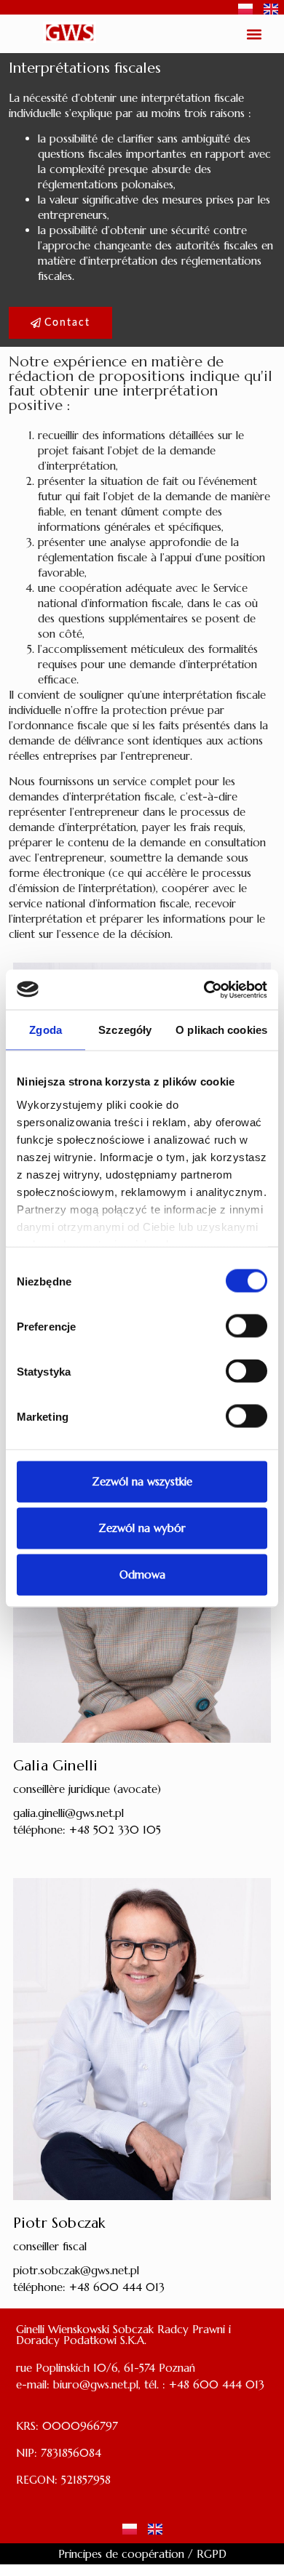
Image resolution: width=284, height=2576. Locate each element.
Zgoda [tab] (46, 1030)
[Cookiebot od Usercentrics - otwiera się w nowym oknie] (204, 990)
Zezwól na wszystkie (142, 1481)
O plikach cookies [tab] (221, 1030)
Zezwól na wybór (142, 1528)
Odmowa (142, 1574)
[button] (255, 34)
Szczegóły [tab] (125, 1030)
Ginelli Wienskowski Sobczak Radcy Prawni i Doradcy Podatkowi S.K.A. (123, 2335)
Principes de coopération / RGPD (142, 2554)
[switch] (246, 1326)
